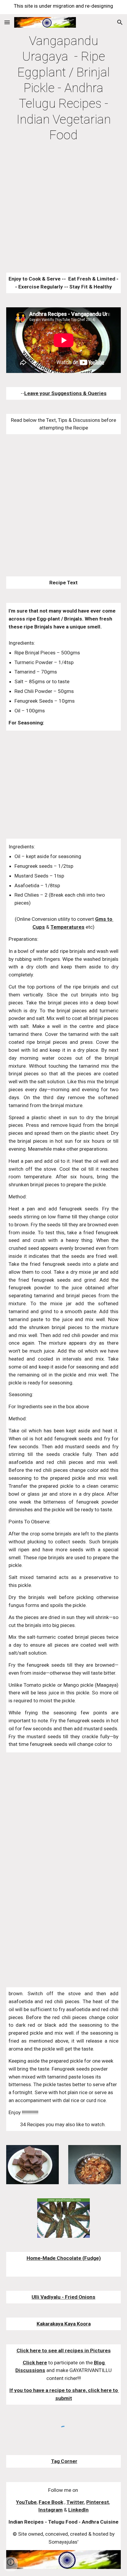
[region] (63, 7)
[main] (64, 88)
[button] (7, 22)
